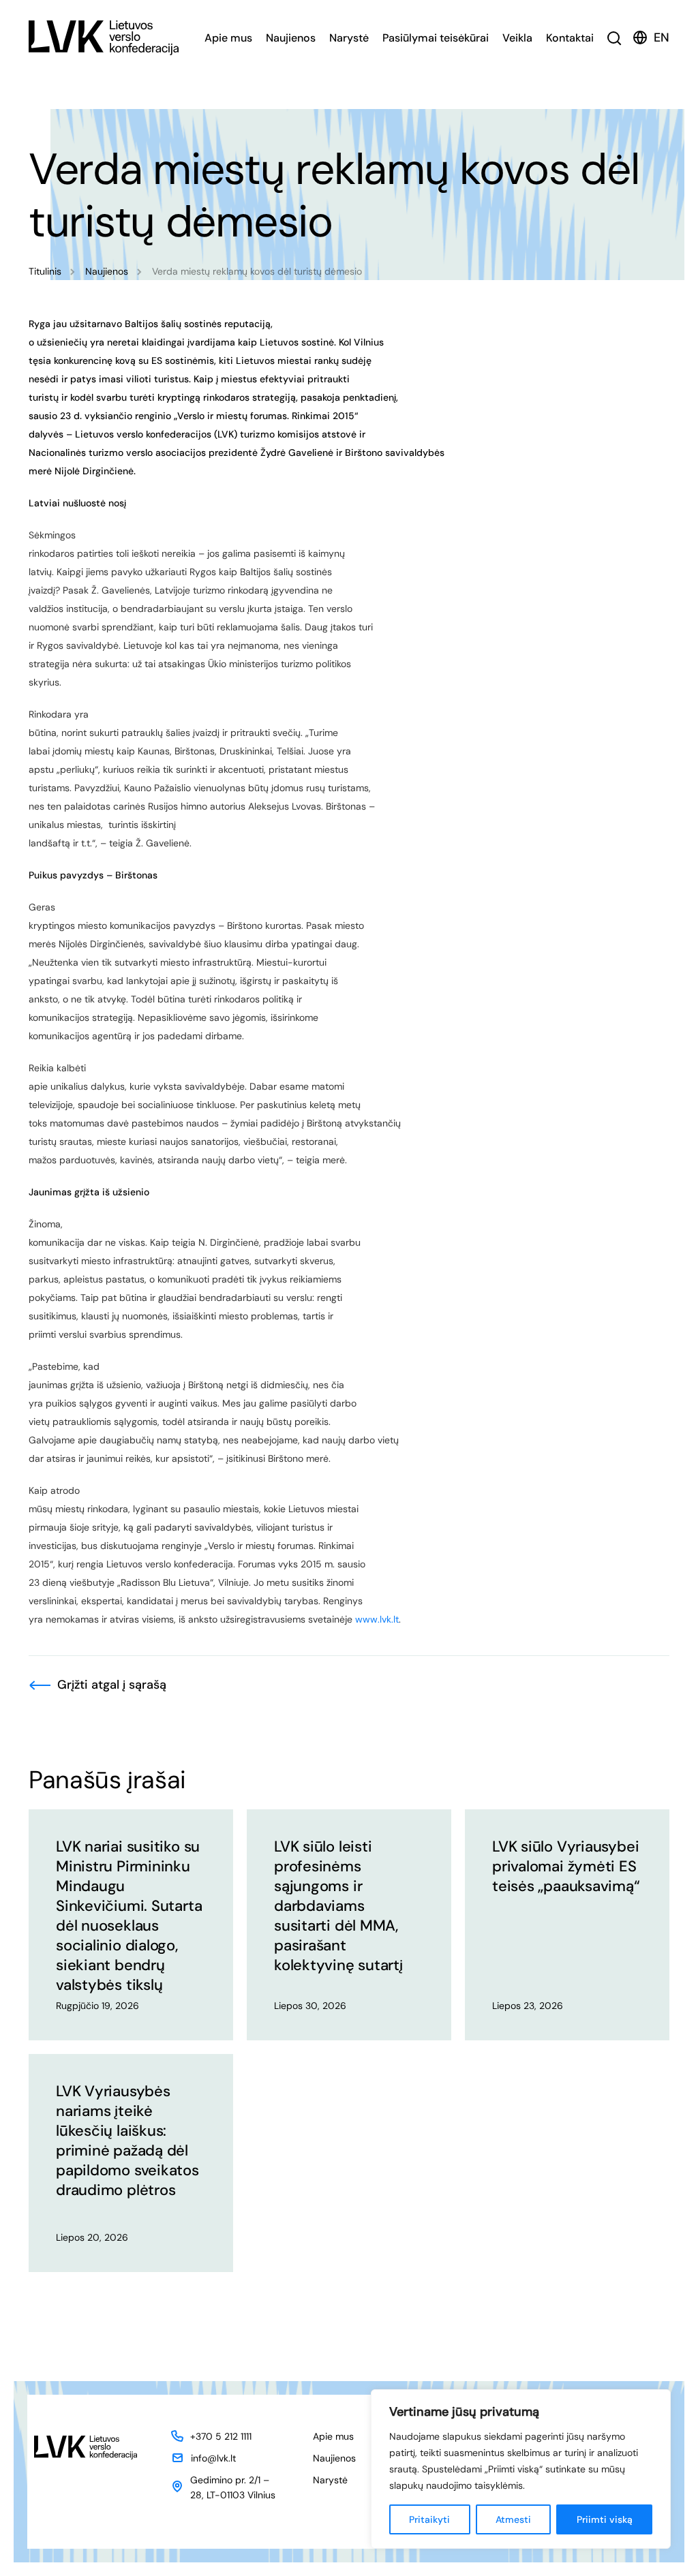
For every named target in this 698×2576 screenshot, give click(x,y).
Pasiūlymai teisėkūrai (436, 38)
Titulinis (45, 271)
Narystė (349, 38)
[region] (521, 2469)
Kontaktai (570, 38)
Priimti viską (605, 2519)
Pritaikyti (429, 2519)
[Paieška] (614, 38)
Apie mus (228, 38)
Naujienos (291, 38)
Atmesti (513, 2519)
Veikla (517, 38)
